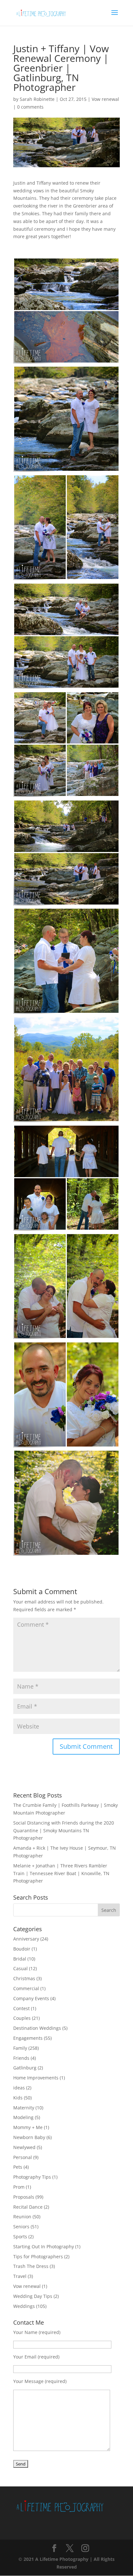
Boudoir (22, 1949)
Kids (18, 2098)
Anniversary (26, 1939)
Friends (21, 2058)
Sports (20, 2237)
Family (20, 2048)
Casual (20, 1968)
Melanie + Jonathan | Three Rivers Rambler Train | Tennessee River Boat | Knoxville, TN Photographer (61, 1873)
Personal (23, 2157)
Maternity (24, 2108)
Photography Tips (32, 2177)
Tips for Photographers (38, 2256)
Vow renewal (105, 99)
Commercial (26, 1988)
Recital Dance (28, 2207)
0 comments (30, 107)
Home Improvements (36, 2078)
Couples (22, 2018)
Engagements (28, 2038)
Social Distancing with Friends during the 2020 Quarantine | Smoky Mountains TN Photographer (64, 1830)
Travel (20, 2276)
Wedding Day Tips (33, 2296)
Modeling (23, 2117)
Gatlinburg (25, 2068)
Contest (21, 2008)
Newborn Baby (29, 2137)
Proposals (24, 2197)
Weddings (24, 2306)
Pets (18, 2167)
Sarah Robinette (37, 99)
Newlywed (24, 2147)
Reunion (22, 2217)
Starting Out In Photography (44, 2247)
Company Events (31, 1998)
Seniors (21, 2227)
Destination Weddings (37, 2028)
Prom (19, 2187)
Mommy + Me (28, 2127)
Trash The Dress (31, 2266)
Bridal (20, 1959)
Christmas (24, 1978)
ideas (19, 2088)
